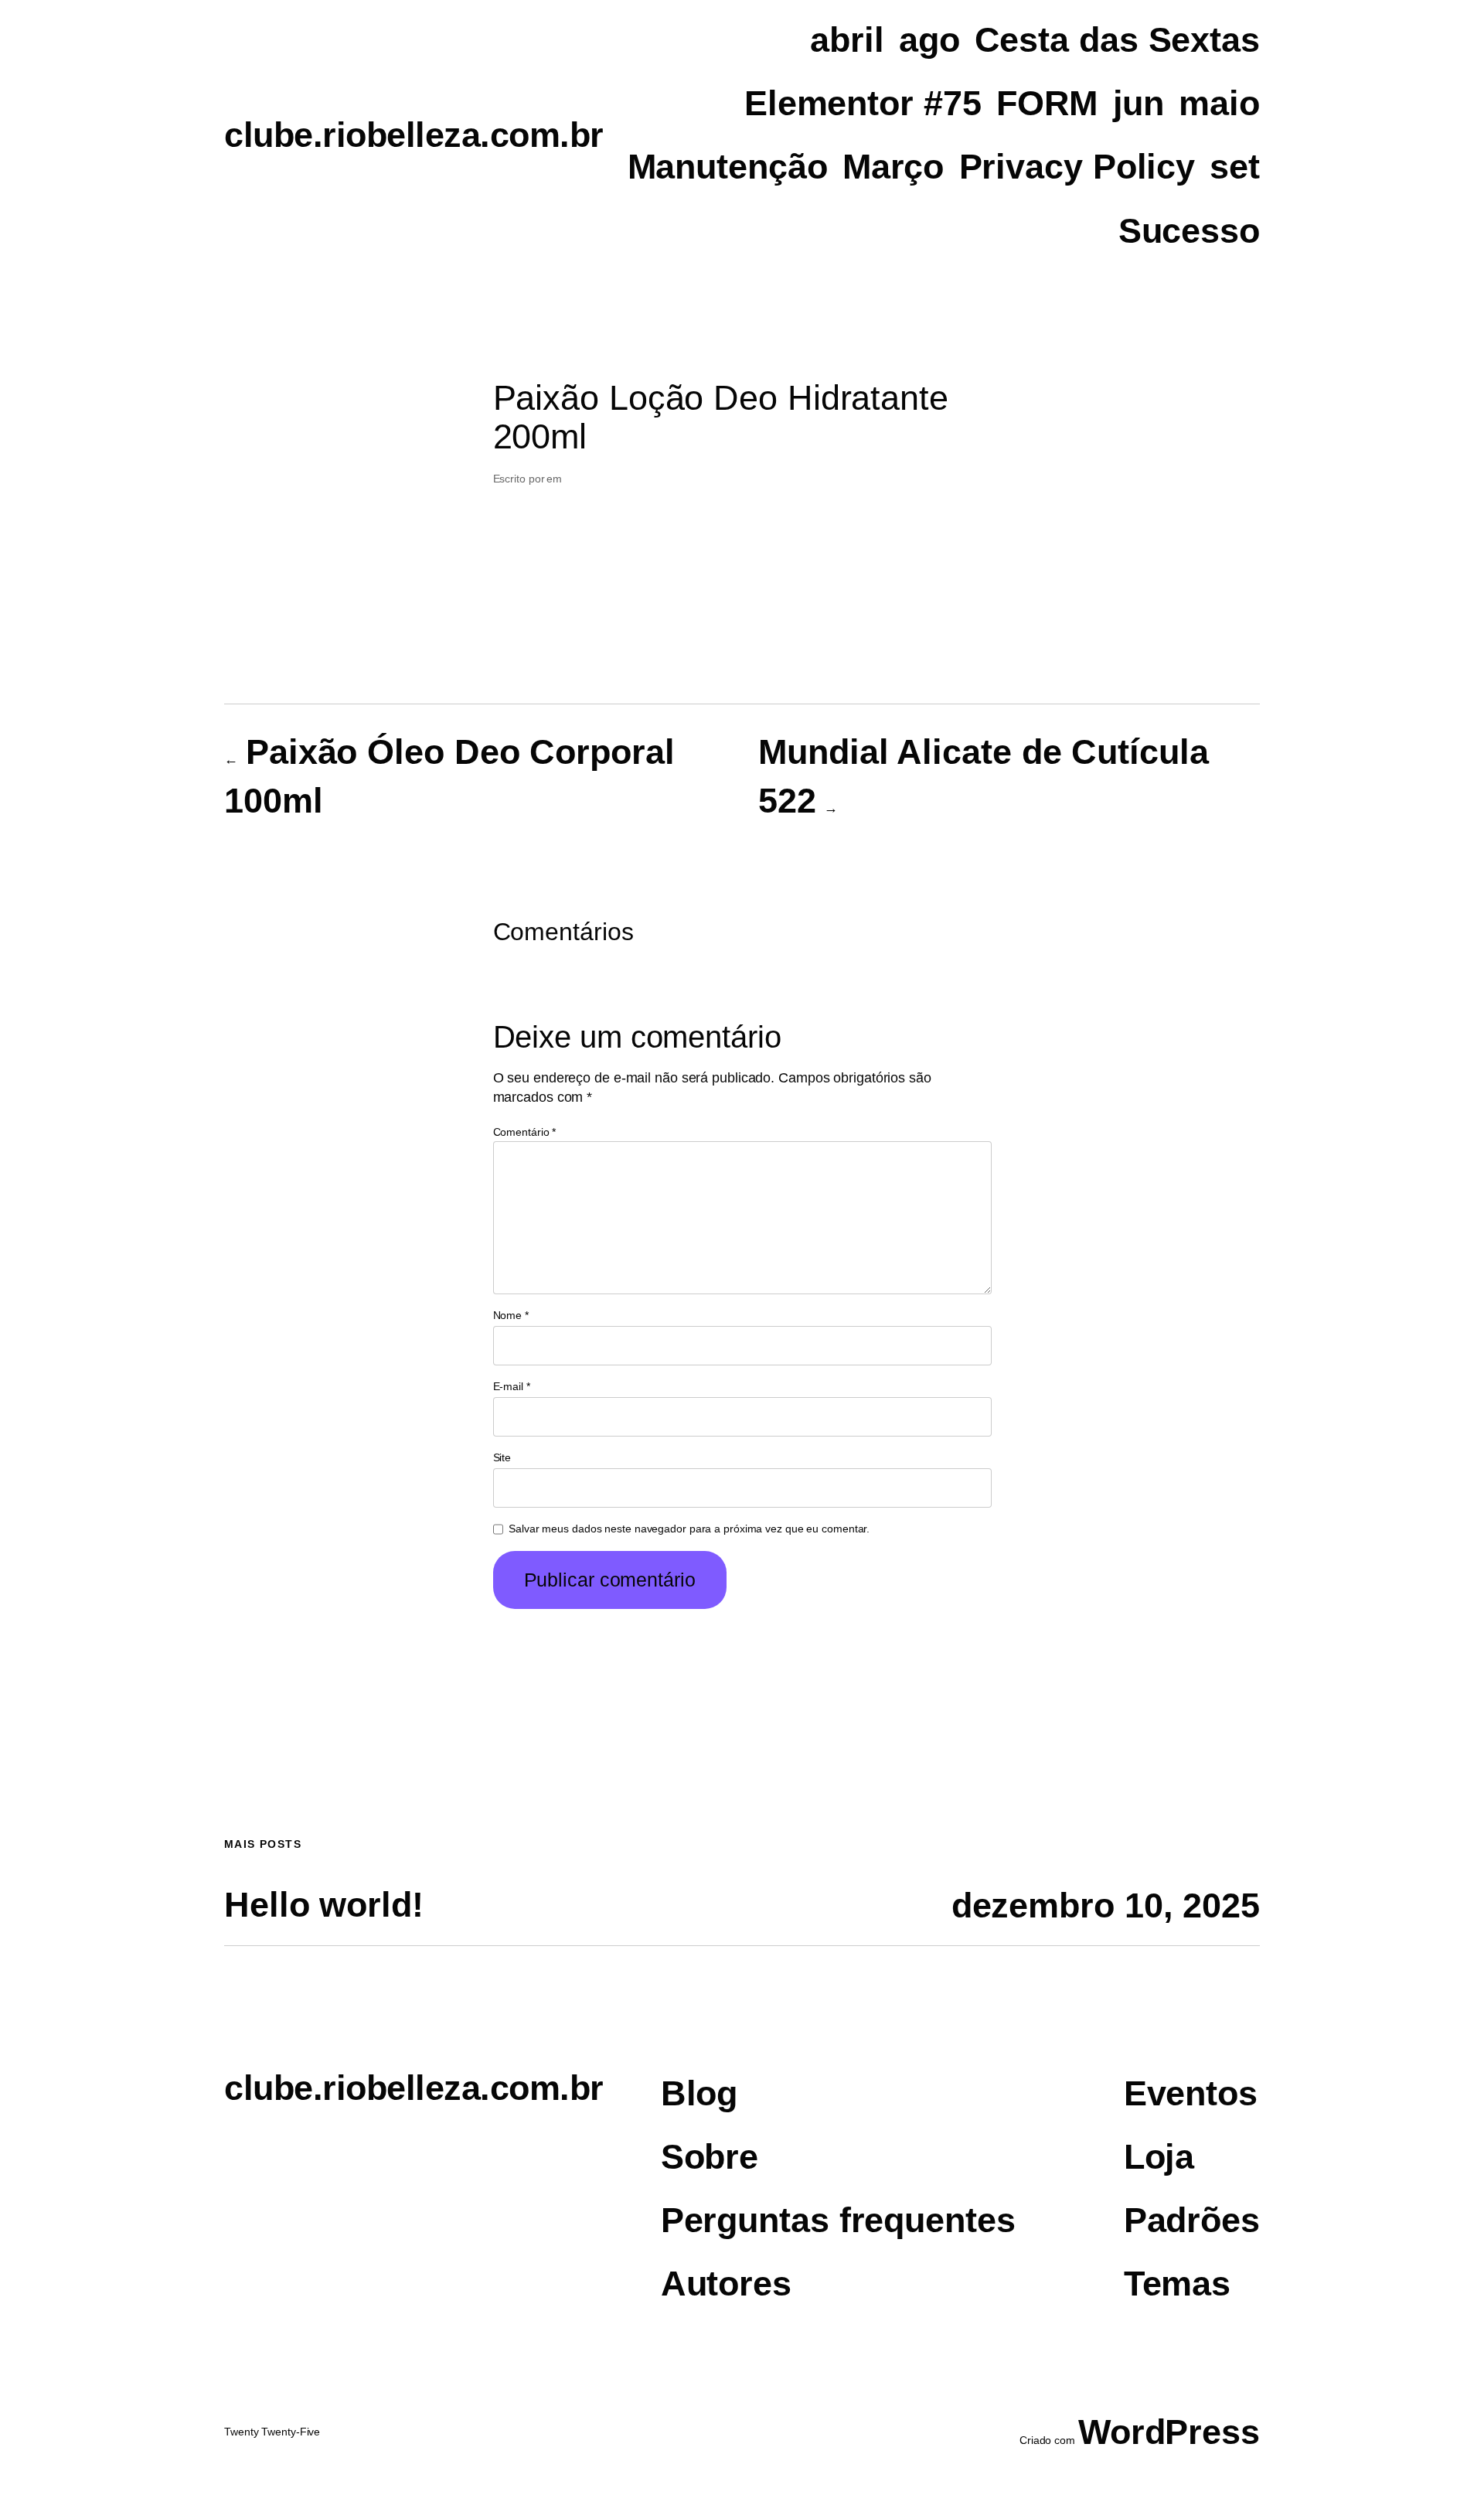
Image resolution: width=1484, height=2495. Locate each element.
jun (1139, 103)
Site (502, 1457)
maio (1219, 103)
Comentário (525, 1132)
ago (929, 40)
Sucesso (1189, 231)
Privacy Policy (1077, 167)
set (1235, 167)
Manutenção (728, 167)
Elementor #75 (863, 103)
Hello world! (324, 1905)
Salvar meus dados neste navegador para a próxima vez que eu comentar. (689, 1529)
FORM (1047, 103)
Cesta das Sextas (1117, 40)
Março (893, 167)
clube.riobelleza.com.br (414, 135)
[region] (742, 2451)
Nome (511, 1315)
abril (847, 40)
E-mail (512, 1386)
